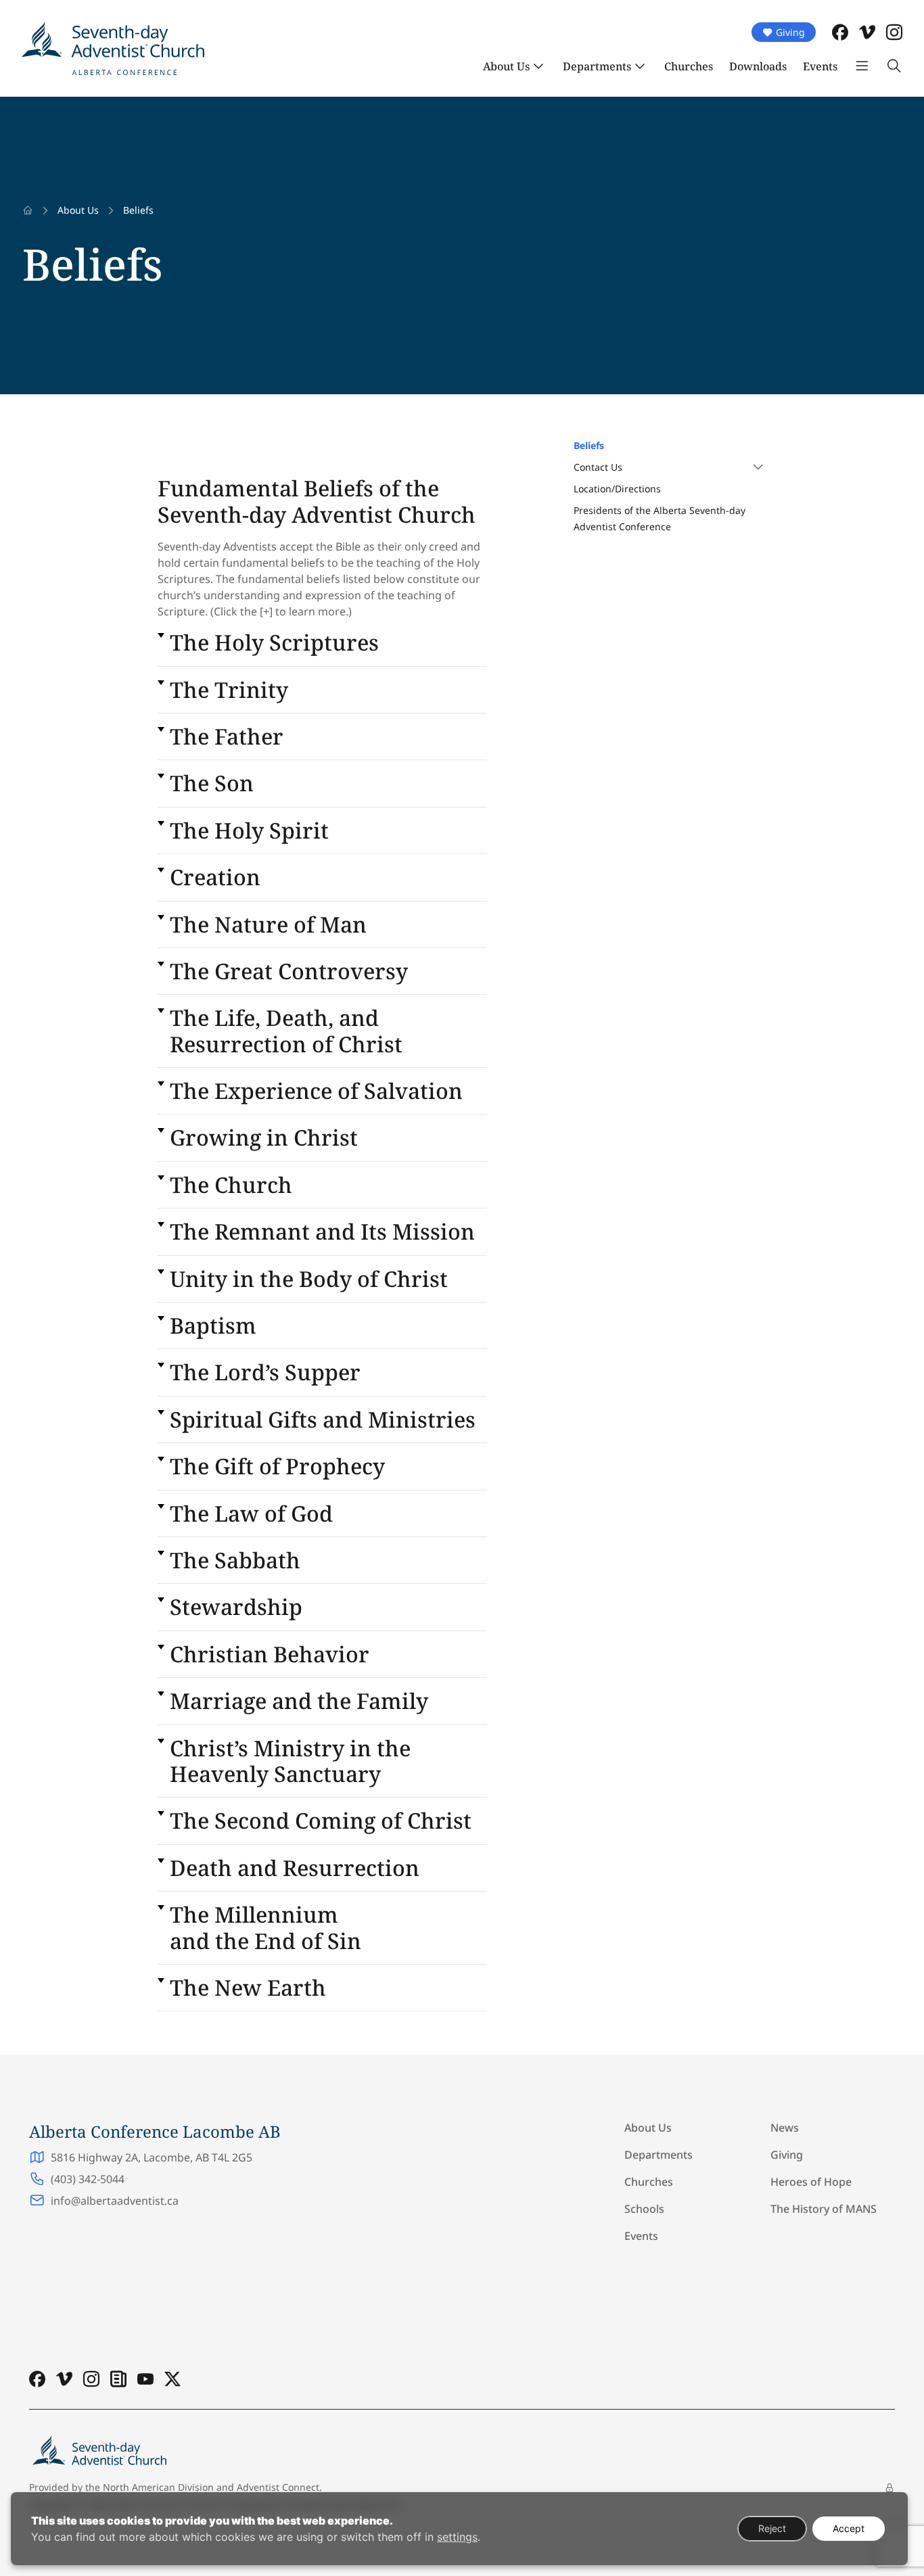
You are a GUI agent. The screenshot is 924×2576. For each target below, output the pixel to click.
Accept (849, 2528)
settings (457, 2537)
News (785, 2128)
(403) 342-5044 (88, 2179)
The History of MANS (824, 2209)
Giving (790, 32)
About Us (506, 66)
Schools (644, 2209)
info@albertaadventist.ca (115, 2201)
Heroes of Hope (811, 2182)
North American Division (158, 2487)
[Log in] (890, 2488)
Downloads (758, 66)
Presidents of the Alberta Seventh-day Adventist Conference (660, 518)
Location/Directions (617, 489)
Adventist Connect (278, 2487)
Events (820, 66)
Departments (597, 66)
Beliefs (589, 445)
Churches (689, 66)
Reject (772, 2528)
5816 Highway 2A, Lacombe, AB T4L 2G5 (152, 2157)
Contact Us (598, 467)
